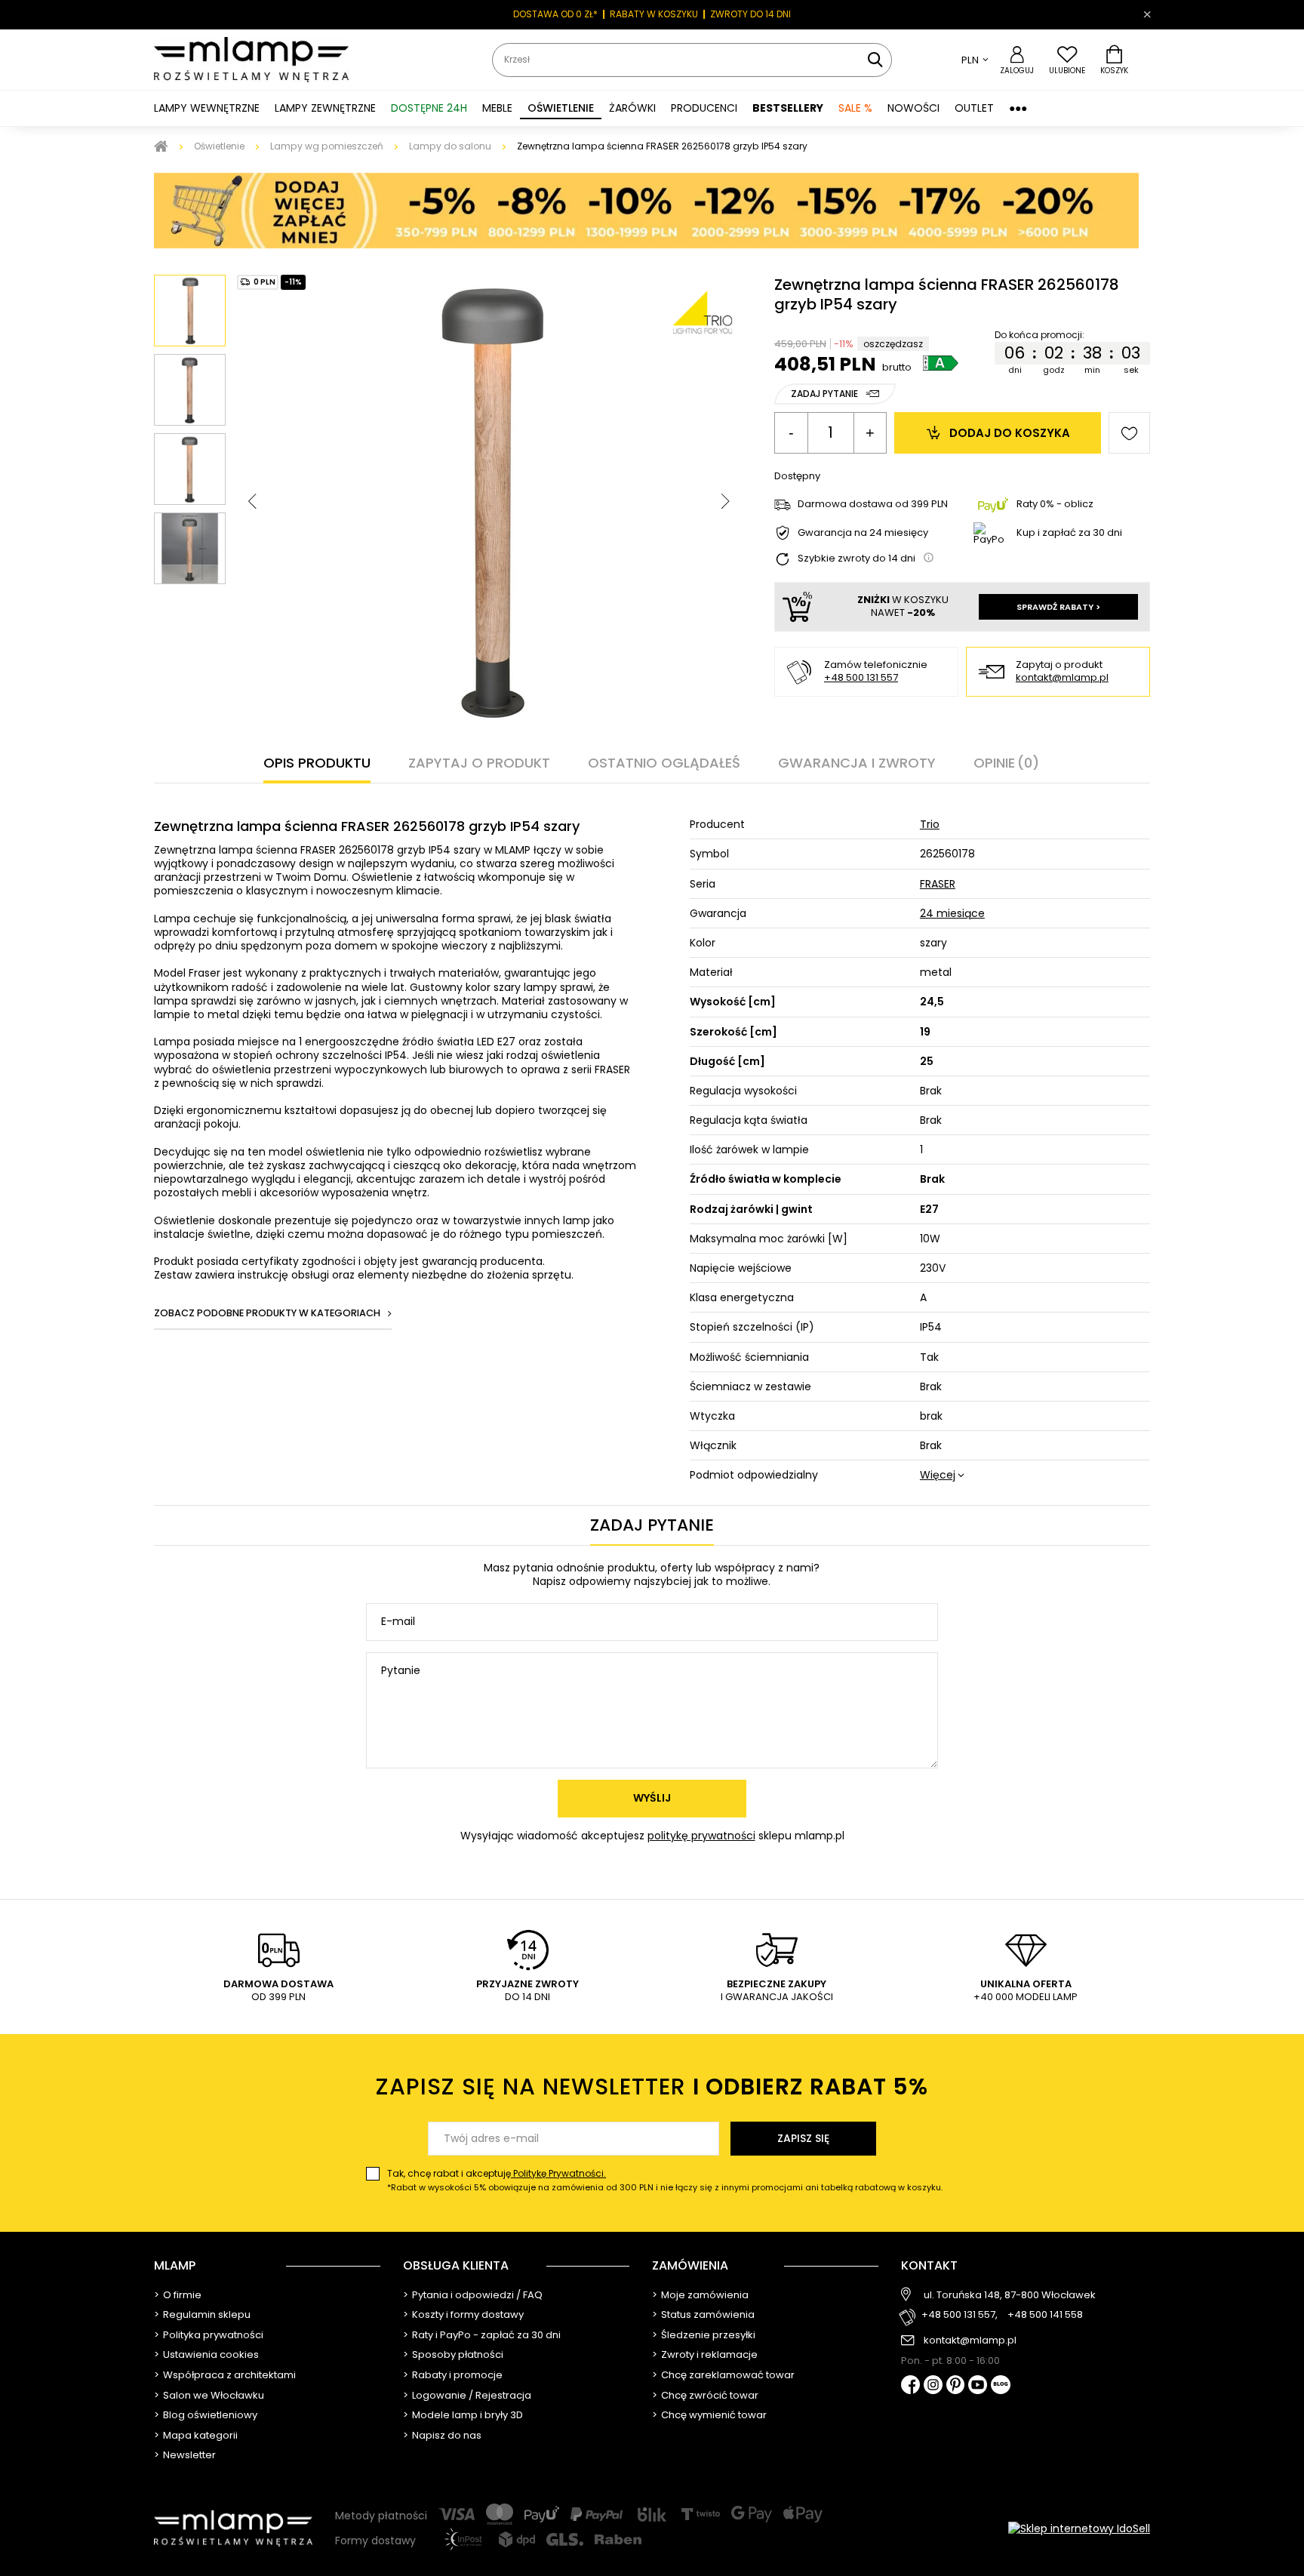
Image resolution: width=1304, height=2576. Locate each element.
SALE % (855, 108)
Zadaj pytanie (824, 394)
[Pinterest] (956, 2386)
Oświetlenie (219, 146)
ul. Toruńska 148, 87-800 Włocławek (1010, 2295)
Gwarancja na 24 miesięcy (863, 533)
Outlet (974, 108)
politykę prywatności (701, 1836)
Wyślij (652, 1798)
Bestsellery (788, 108)
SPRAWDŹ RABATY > (1058, 607)
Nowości (913, 108)
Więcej (938, 1475)
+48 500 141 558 (1045, 2315)
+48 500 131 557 (861, 677)
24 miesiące (952, 913)
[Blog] (1001, 2386)
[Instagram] (933, 2386)
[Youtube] (978, 2386)
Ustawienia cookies (211, 2355)
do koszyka (1010, 433)
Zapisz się (803, 2138)
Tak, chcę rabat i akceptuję (665, 2180)
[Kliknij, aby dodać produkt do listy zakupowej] (1129, 433)
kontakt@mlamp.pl (1062, 678)
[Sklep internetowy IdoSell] (1079, 2528)
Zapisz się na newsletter (652, 2087)
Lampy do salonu (450, 146)
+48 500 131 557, (960, 2315)
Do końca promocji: (1040, 335)
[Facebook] (910, 2386)
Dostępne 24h (429, 108)
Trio (930, 824)
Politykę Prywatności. (558, 2173)
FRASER (938, 884)
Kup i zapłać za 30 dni (1069, 532)
